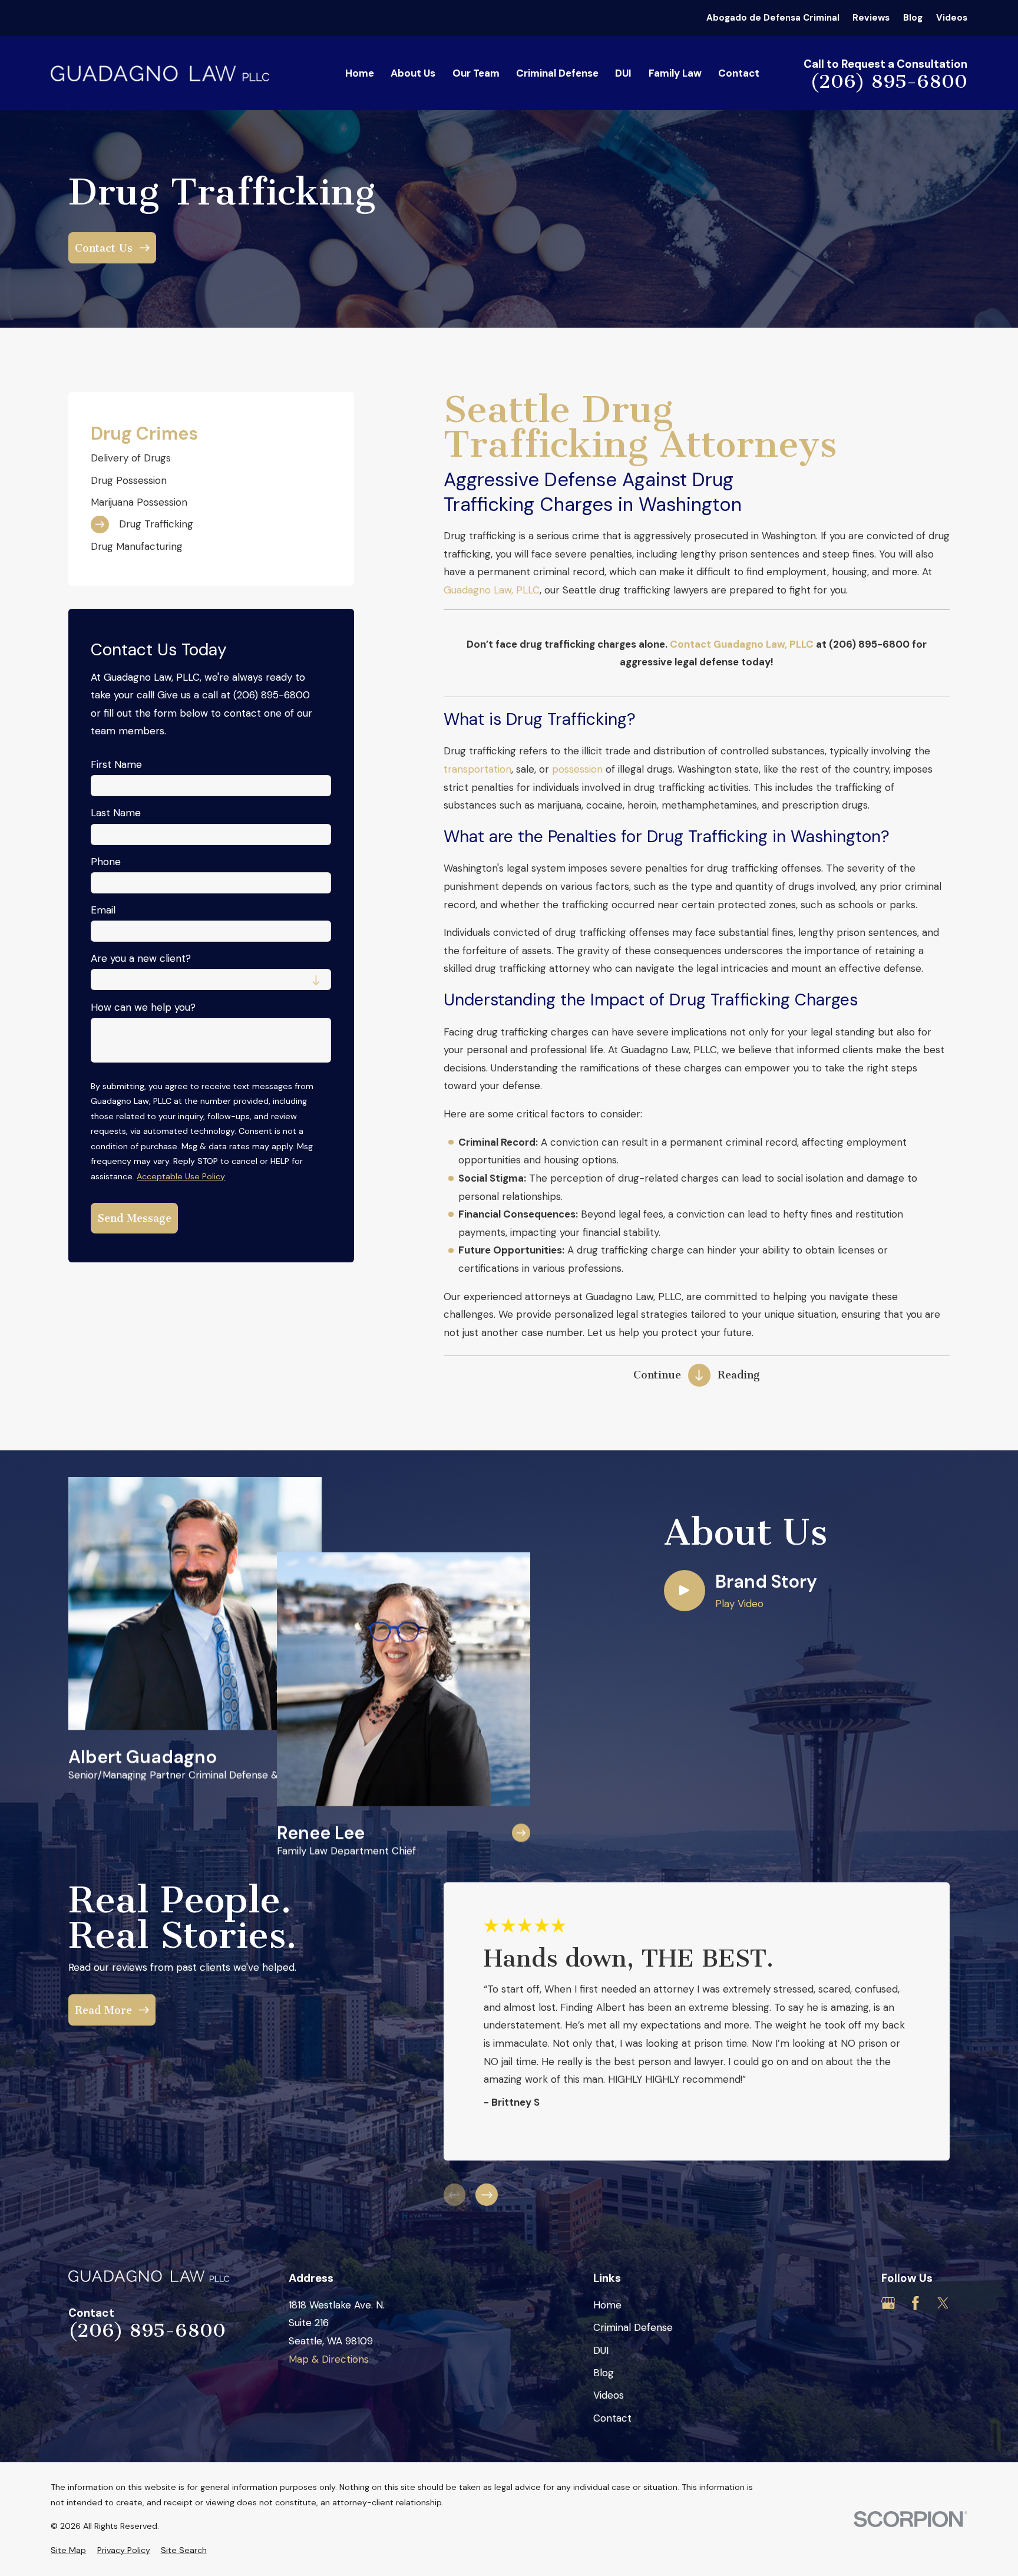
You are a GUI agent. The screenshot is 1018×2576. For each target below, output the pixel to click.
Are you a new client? (141, 958)
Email (103, 910)
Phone (106, 862)
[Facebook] (915, 2303)
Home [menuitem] (360, 73)
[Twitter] (943, 2303)
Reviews (871, 18)
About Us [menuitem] (413, 73)
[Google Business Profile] (888, 2303)
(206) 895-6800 (889, 81)
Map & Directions (329, 2359)
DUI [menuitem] (623, 73)
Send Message (135, 1218)
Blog (913, 18)
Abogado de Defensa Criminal (773, 18)
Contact (612, 2418)
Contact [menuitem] (739, 73)
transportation (477, 769)
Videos (952, 18)
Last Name (116, 813)
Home (607, 2305)
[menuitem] (211, 458)
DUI (601, 2350)
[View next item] (487, 2195)
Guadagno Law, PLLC (492, 590)
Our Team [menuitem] (476, 73)
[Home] (160, 73)
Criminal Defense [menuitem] (557, 73)
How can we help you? (143, 1007)
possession (577, 769)
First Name (116, 764)
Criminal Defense (633, 2327)
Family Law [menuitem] (675, 73)
